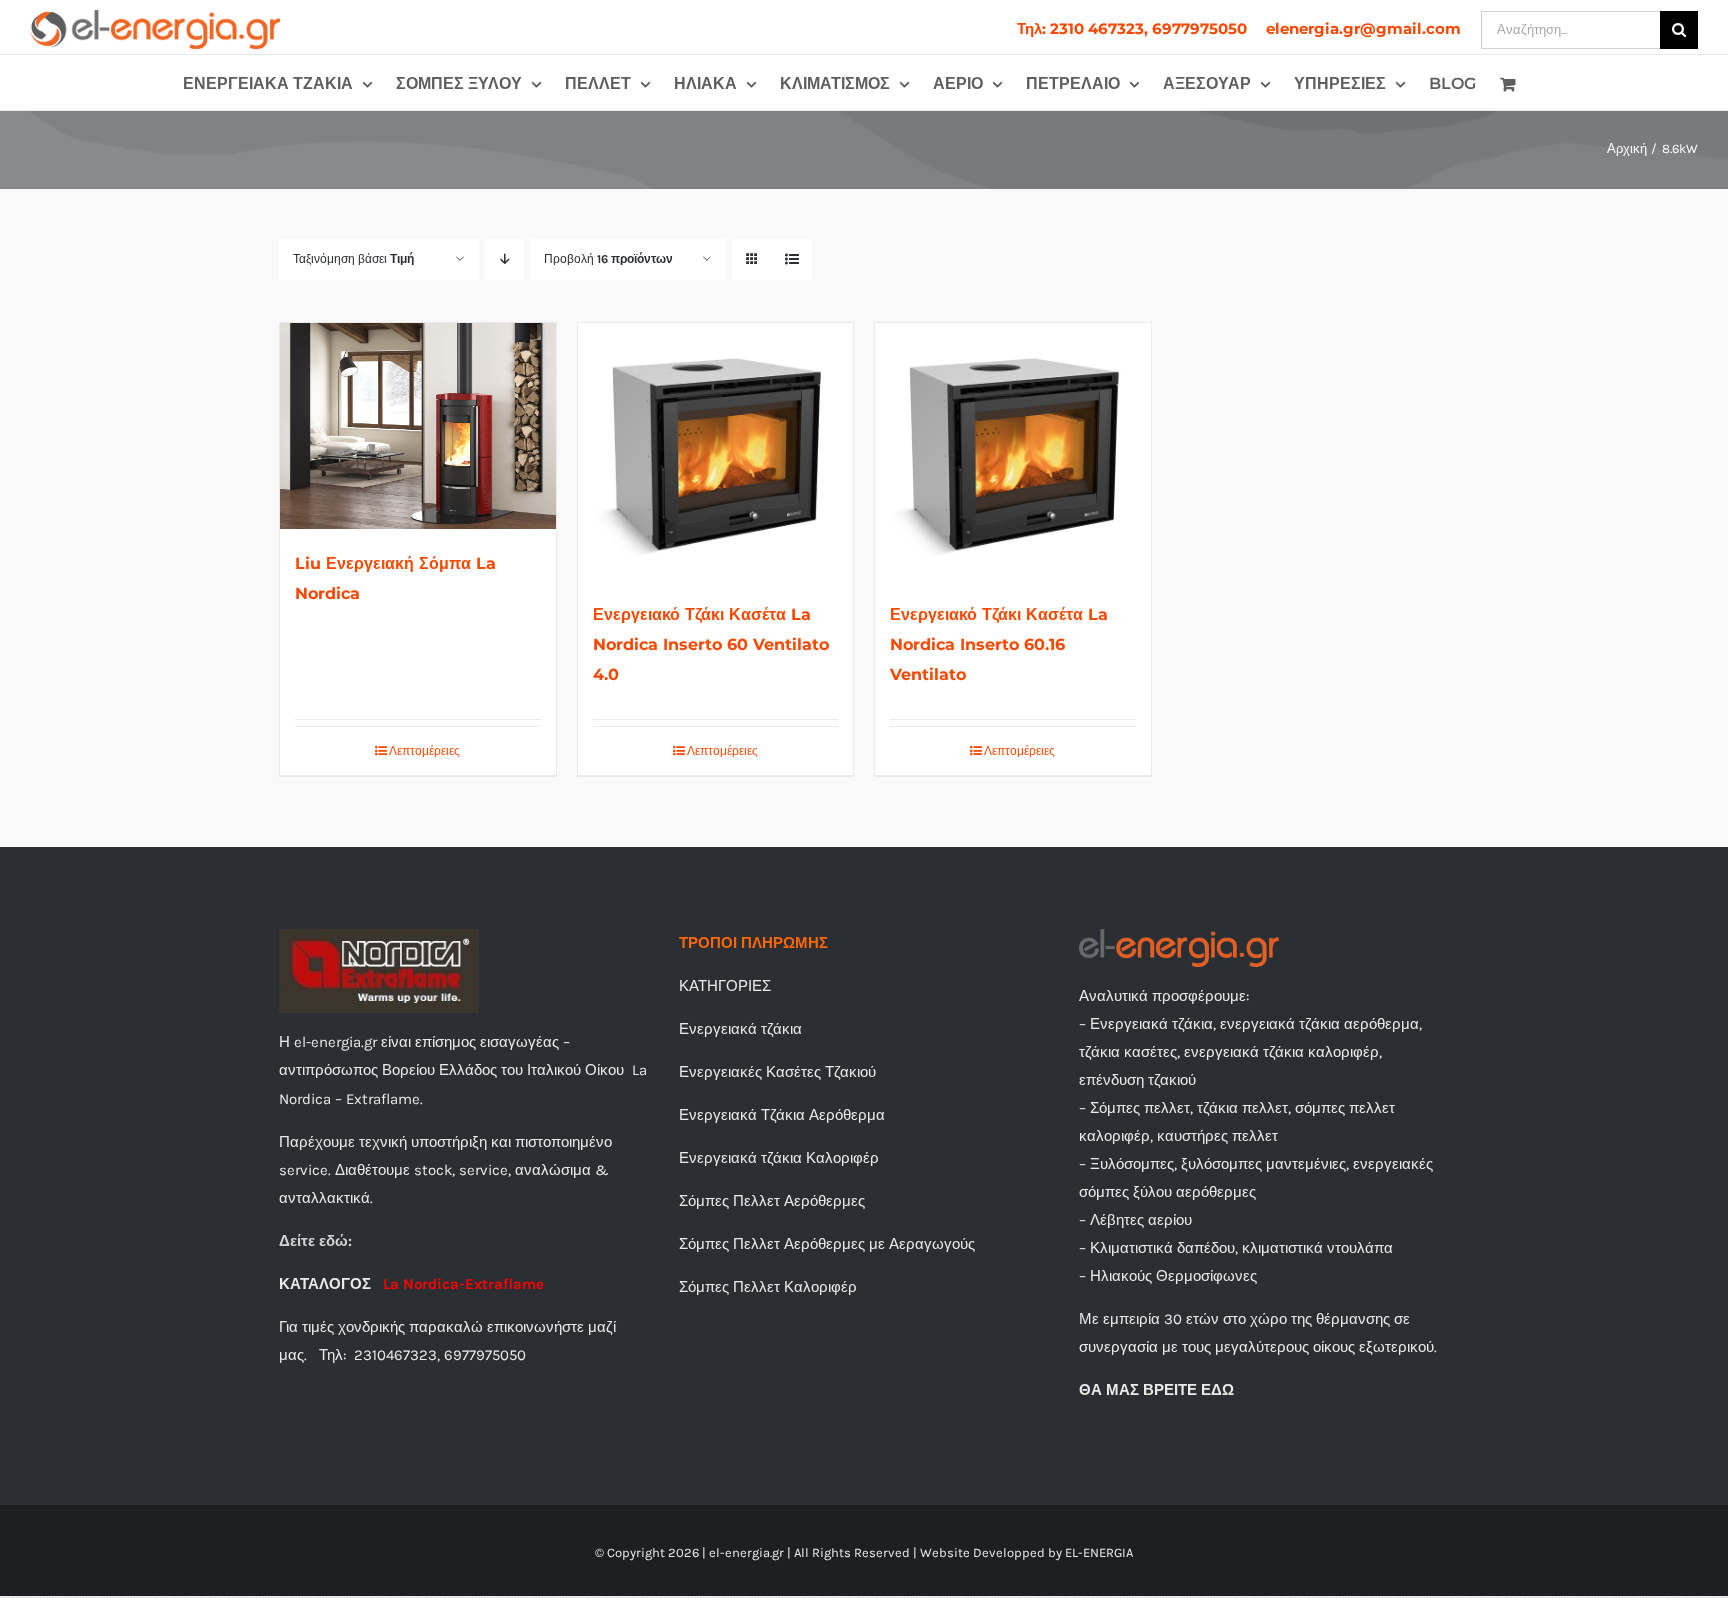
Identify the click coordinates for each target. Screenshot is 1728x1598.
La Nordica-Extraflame (463, 1284)
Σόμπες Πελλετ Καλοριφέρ (768, 1287)
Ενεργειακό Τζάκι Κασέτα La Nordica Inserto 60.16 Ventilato (999, 644)
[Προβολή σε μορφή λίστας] (791, 259)
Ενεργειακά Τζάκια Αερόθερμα (782, 1115)
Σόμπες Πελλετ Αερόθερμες (772, 1201)
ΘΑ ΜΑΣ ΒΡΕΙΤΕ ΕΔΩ (1156, 1390)
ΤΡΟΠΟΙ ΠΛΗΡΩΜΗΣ (753, 943)
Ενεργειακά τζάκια (740, 1029)
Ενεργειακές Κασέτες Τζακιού (777, 1072)
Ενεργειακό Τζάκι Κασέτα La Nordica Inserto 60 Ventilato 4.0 (711, 644)
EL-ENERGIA (1099, 1552)
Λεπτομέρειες (424, 751)
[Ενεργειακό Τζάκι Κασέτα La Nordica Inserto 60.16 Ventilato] (1013, 451)
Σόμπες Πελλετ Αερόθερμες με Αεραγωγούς (827, 1244)
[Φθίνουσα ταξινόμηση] (504, 259)
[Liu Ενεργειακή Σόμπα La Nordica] (418, 426)
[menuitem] (1132, 28)
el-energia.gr (746, 1552)
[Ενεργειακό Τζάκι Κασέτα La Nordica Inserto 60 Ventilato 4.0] (716, 451)
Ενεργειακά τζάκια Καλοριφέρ (779, 1158)
